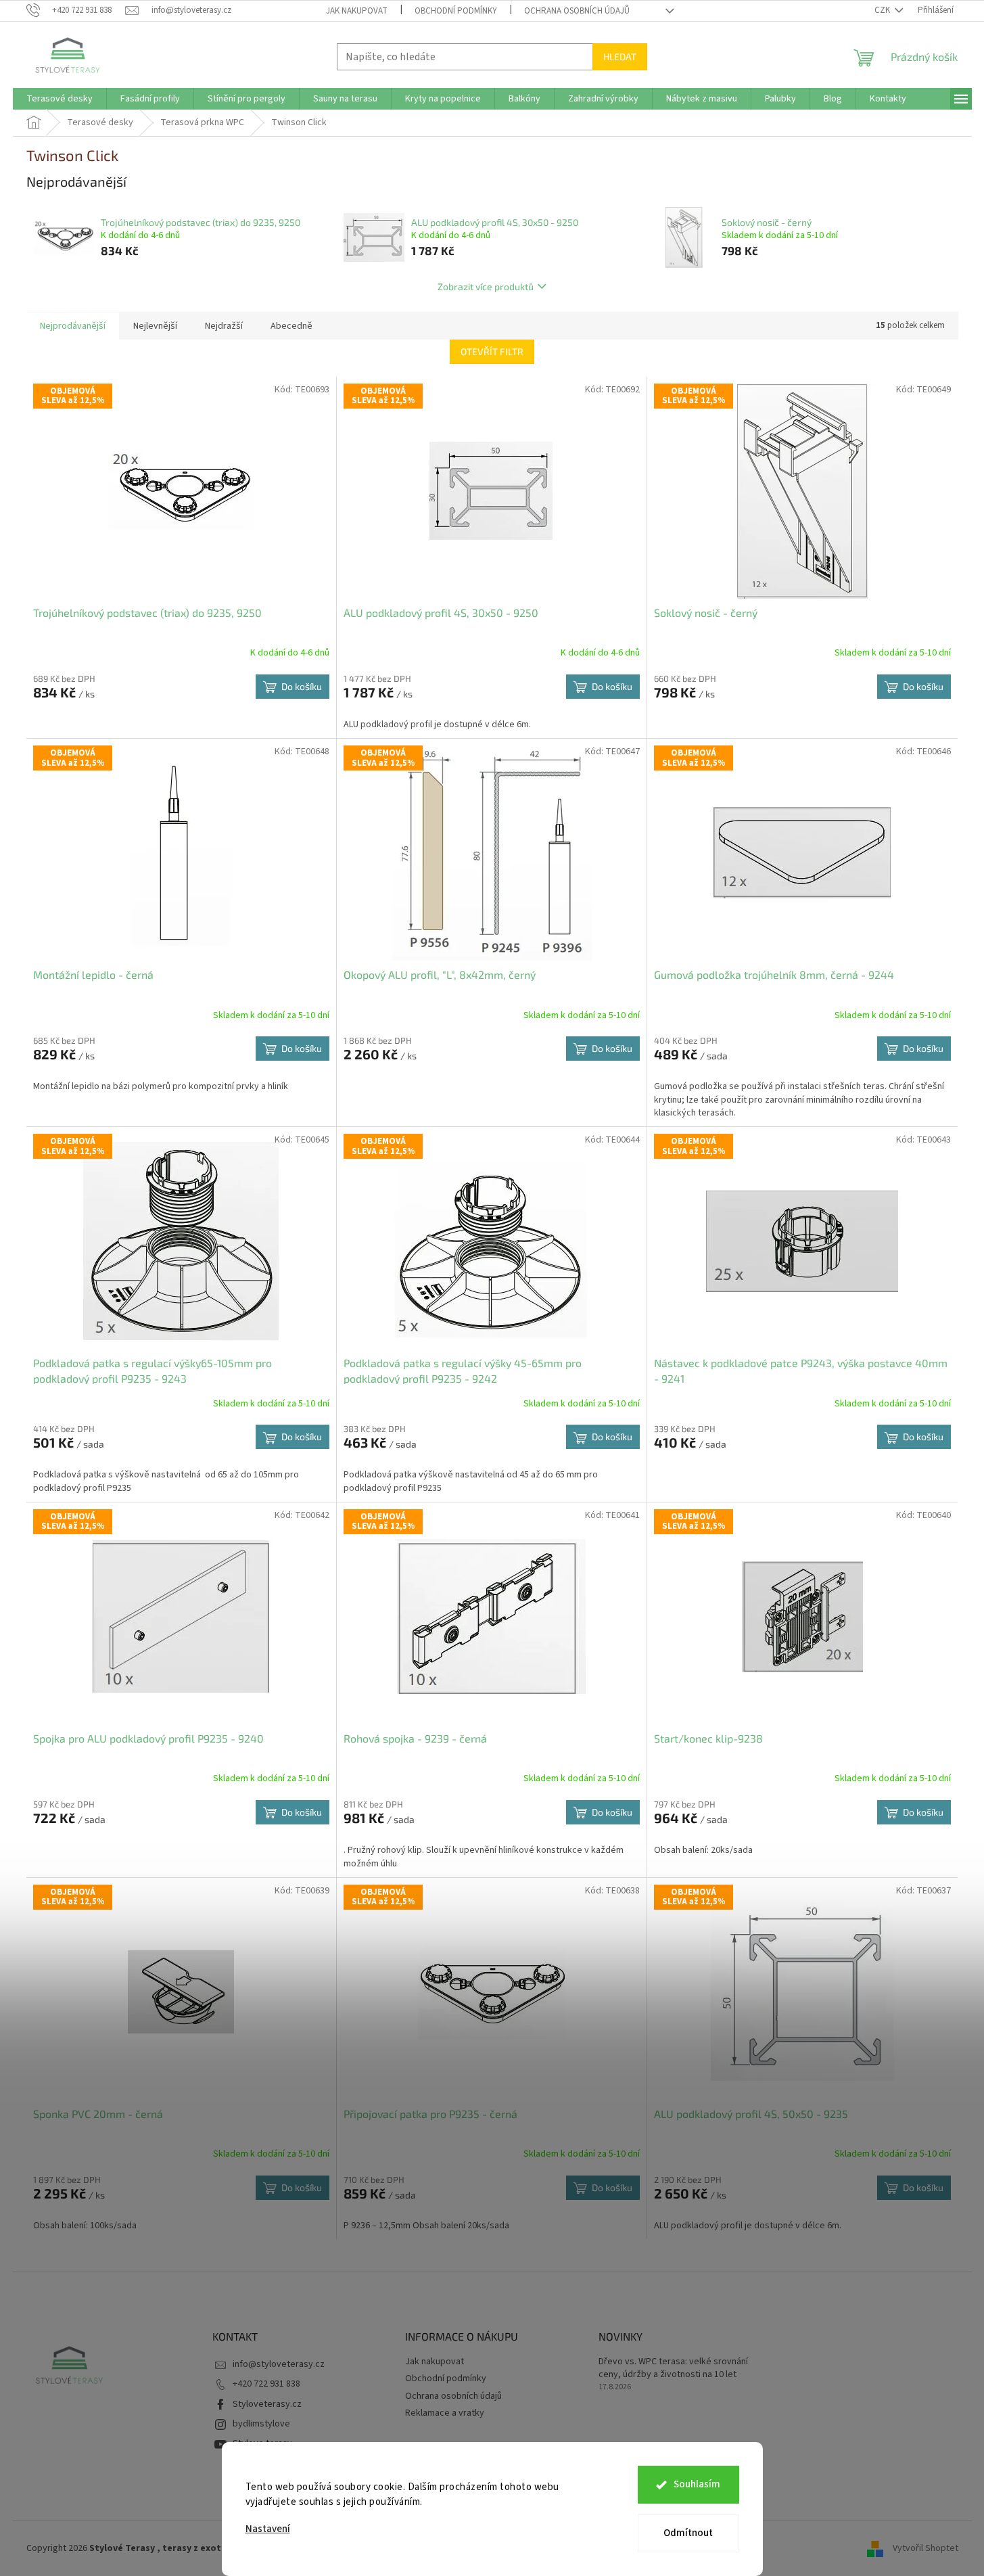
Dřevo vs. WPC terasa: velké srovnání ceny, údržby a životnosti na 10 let (673, 2368)
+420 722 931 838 (266, 2384)
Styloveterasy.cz (267, 2404)
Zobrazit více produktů (486, 286)
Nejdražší (224, 326)
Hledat (620, 56)
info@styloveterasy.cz (279, 2364)
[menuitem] (60, 99)
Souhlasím (697, 2484)
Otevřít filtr (492, 351)
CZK (883, 10)
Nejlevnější (155, 326)
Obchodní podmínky (456, 11)
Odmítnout (688, 2533)
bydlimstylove (261, 2424)
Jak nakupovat (357, 11)
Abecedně (291, 326)
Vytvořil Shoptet (926, 2548)
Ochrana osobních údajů (577, 11)
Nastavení (268, 2529)
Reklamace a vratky (445, 2413)
